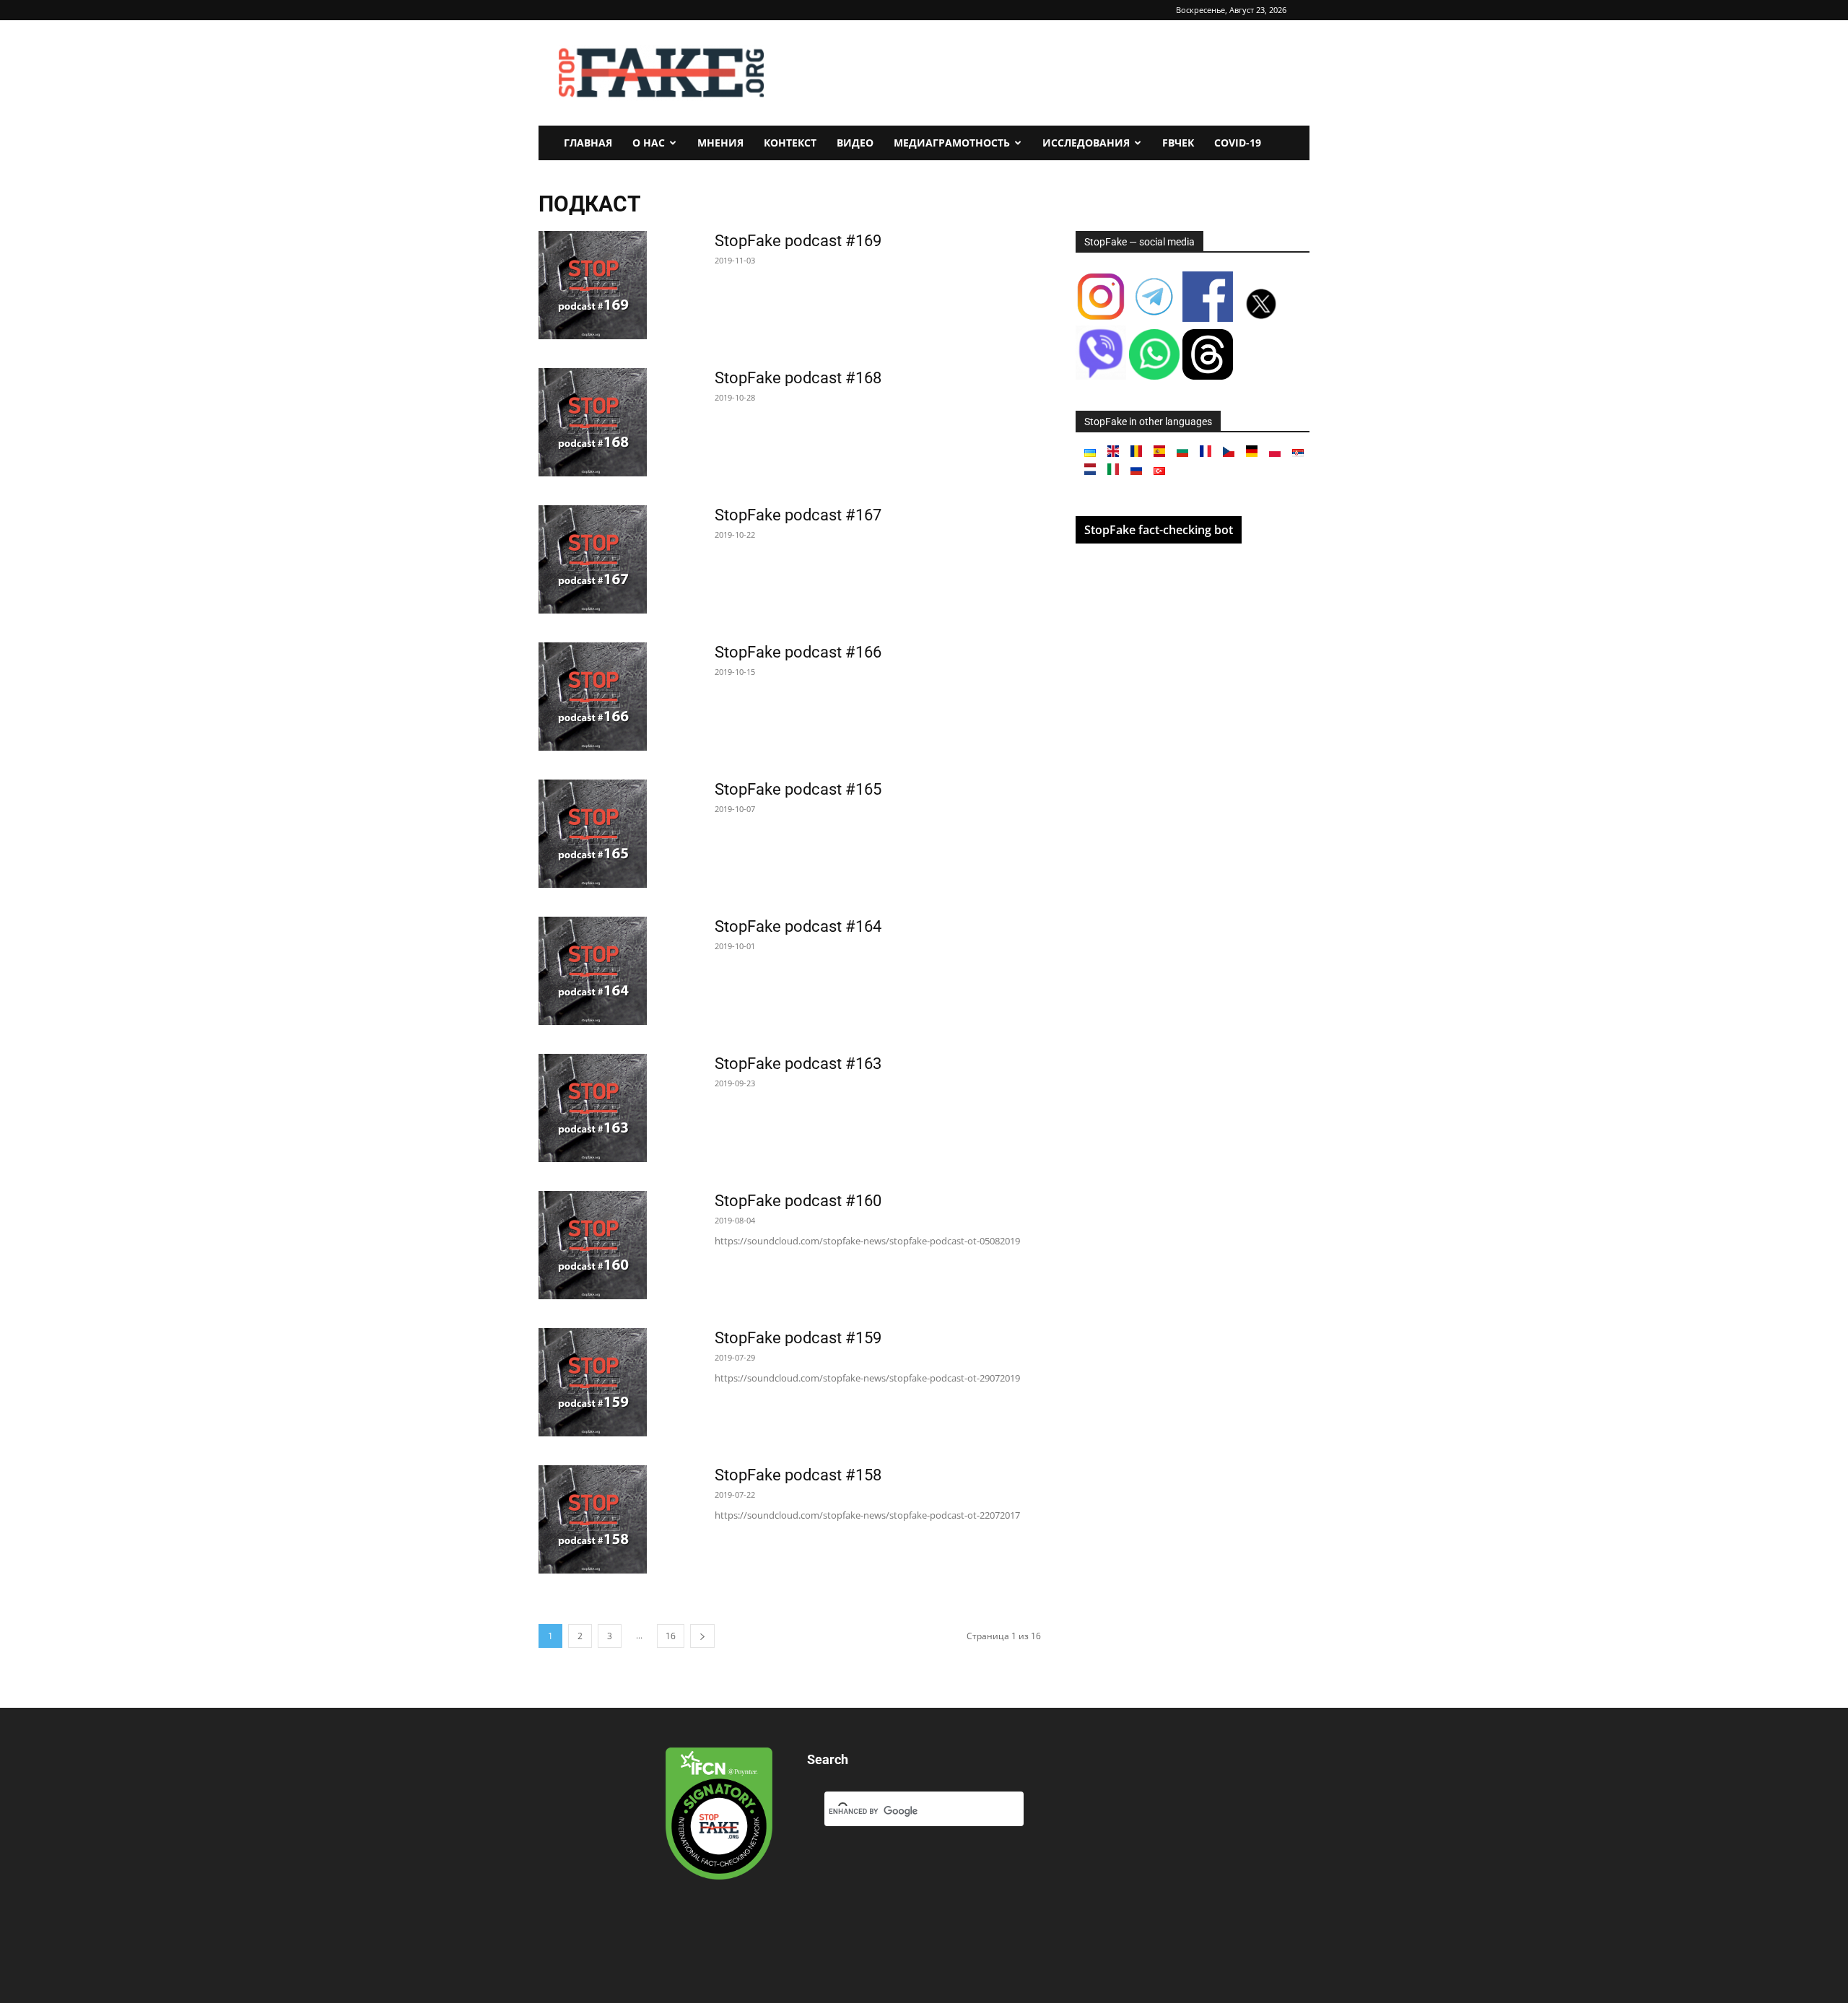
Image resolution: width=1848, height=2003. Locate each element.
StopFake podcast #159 (798, 1338)
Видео (855, 143)
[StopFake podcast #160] (593, 1245)
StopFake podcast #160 (798, 1201)
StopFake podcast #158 (798, 1475)
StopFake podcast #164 (798, 926)
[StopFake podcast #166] (593, 697)
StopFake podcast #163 (798, 1064)
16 (671, 1636)
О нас (649, 143)
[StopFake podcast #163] (593, 1108)
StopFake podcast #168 (798, 378)
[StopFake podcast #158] (593, 1519)
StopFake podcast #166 (798, 652)
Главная (588, 143)
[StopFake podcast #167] (593, 559)
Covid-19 (1238, 143)
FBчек (1178, 143)
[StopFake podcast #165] (593, 834)
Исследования (1086, 143)
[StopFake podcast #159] (593, 1382)
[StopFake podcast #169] (593, 285)
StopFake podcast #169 (798, 241)
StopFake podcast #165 (798, 789)
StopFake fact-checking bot (1159, 530)
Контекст (790, 143)
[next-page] (702, 1636)
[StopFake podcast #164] (593, 971)
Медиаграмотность (952, 143)
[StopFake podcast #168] (593, 422)
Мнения (720, 143)
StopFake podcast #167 (798, 515)
